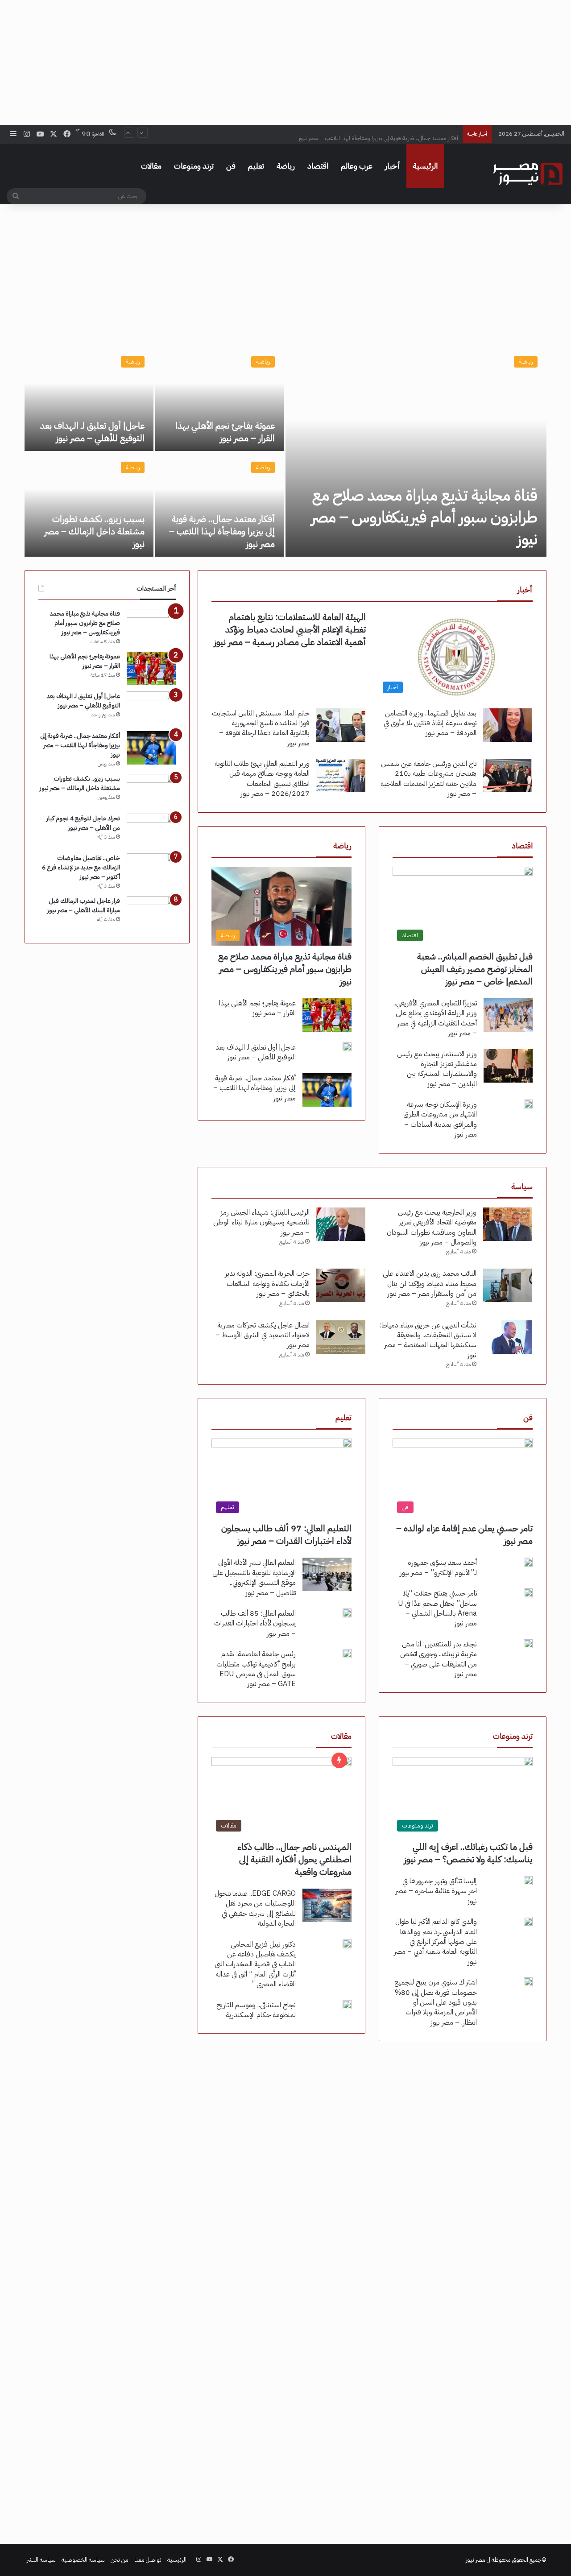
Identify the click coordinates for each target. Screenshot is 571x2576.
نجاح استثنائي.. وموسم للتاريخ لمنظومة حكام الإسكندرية (256, 2010)
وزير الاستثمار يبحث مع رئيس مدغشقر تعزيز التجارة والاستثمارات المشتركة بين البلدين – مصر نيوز (437, 1069)
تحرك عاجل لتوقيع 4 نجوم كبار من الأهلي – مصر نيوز (83, 823)
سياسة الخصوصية (83, 2560)
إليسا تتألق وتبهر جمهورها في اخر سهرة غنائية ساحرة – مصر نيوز (436, 1891)
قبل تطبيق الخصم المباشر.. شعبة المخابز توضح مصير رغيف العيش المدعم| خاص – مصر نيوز (475, 969)
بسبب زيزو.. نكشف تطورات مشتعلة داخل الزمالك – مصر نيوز (94, 531)
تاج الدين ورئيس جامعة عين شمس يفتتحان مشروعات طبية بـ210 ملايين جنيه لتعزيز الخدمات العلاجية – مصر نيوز (428, 779)
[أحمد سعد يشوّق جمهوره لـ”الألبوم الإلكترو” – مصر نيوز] (528, 1562)
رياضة (286, 166)
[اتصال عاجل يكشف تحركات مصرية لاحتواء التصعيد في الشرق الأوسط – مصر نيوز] (341, 1337)
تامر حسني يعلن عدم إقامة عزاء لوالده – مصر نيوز (464, 1534)
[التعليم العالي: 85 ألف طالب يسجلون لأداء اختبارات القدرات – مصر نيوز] (347, 1613)
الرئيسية (425, 166)
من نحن (120, 2560)
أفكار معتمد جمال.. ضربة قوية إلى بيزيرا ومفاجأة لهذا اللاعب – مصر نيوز (378, 134)
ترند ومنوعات (194, 166)
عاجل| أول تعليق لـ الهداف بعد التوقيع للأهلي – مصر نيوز (92, 432)
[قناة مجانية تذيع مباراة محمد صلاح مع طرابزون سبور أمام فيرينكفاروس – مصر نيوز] (416, 452)
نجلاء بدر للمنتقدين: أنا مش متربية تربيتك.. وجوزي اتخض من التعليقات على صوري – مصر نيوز (439, 1659)
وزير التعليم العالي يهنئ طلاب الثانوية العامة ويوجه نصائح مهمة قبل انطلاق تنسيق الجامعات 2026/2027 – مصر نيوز (262, 779)
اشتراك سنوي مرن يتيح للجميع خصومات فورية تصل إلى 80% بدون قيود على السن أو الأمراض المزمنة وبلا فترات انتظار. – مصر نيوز (436, 2002)
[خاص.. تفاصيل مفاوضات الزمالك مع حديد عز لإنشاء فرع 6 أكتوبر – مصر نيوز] (151, 870)
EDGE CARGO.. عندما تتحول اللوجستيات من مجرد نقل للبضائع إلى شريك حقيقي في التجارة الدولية (255, 1908)
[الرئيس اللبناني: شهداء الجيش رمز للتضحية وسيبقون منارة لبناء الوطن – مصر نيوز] (341, 1224)
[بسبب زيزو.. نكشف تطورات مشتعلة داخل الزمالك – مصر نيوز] (89, 505)
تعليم (256, 166)
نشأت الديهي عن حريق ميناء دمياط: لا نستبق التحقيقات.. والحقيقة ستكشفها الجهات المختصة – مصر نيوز (428, 1340)
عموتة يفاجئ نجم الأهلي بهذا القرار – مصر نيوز (225, 432)
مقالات (151, 166)
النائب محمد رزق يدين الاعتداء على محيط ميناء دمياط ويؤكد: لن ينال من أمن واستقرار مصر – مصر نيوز (430, 1284)
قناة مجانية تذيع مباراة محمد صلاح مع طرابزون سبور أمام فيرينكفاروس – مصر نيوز (424, 517)
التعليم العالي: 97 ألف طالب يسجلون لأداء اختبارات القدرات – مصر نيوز (286, 1534)
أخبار (393, 166)
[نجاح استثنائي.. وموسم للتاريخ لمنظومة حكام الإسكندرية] (347, 2005)
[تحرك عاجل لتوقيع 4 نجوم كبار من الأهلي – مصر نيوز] (151, 830)
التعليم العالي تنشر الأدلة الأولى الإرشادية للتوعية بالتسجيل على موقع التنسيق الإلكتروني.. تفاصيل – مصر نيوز (254, 1577)
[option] (285, 452)
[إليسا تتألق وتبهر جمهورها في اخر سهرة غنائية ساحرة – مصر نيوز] (528, 1881)
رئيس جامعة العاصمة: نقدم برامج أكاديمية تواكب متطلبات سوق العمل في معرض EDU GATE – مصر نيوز (256, 1669)
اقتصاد (318, 166)
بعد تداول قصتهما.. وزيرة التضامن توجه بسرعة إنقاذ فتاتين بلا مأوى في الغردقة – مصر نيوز (430, 723)
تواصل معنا (148, 2560)
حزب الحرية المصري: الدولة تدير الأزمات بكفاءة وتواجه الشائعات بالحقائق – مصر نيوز (267, 1284)
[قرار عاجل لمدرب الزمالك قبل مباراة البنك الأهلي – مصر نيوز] (151, 913)
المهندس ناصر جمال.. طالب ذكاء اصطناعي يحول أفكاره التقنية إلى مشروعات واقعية (294, 1859)
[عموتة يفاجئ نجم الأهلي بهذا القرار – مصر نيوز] (220, 399)
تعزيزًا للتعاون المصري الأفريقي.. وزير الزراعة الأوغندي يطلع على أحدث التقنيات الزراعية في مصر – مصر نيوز (435, 1018)
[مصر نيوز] (528, 174)
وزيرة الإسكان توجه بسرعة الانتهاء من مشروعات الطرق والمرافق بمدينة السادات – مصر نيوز (440, 1119)
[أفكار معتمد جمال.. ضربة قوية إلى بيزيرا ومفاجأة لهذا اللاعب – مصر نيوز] (220, 505)
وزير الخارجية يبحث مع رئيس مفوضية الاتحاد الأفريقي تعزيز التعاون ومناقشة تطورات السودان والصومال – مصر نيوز (432, 1227)
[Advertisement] (285, 62)
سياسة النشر (41, 2560)
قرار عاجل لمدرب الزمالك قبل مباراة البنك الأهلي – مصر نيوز (84, 906)
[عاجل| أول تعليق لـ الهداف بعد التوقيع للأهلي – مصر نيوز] (89, 399)
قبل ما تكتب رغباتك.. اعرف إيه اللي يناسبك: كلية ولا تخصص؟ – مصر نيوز (468, 1853)
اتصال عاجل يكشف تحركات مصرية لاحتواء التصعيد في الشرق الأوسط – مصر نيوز (263, 1335)
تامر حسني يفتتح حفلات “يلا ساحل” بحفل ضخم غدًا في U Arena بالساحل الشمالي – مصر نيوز (437, 1608)
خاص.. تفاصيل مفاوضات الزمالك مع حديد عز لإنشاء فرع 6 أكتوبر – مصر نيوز (81, 867)
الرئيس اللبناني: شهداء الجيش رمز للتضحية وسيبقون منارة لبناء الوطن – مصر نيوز (261, 1222)
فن (231, 166)
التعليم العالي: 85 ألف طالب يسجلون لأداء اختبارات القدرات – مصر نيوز (255, 1623)
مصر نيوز (476, 2560)
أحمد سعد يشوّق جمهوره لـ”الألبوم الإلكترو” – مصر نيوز (438, 1567)
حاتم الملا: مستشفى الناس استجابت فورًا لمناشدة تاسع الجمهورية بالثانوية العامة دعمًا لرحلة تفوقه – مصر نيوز (261, 728)
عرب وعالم (357, 166)
